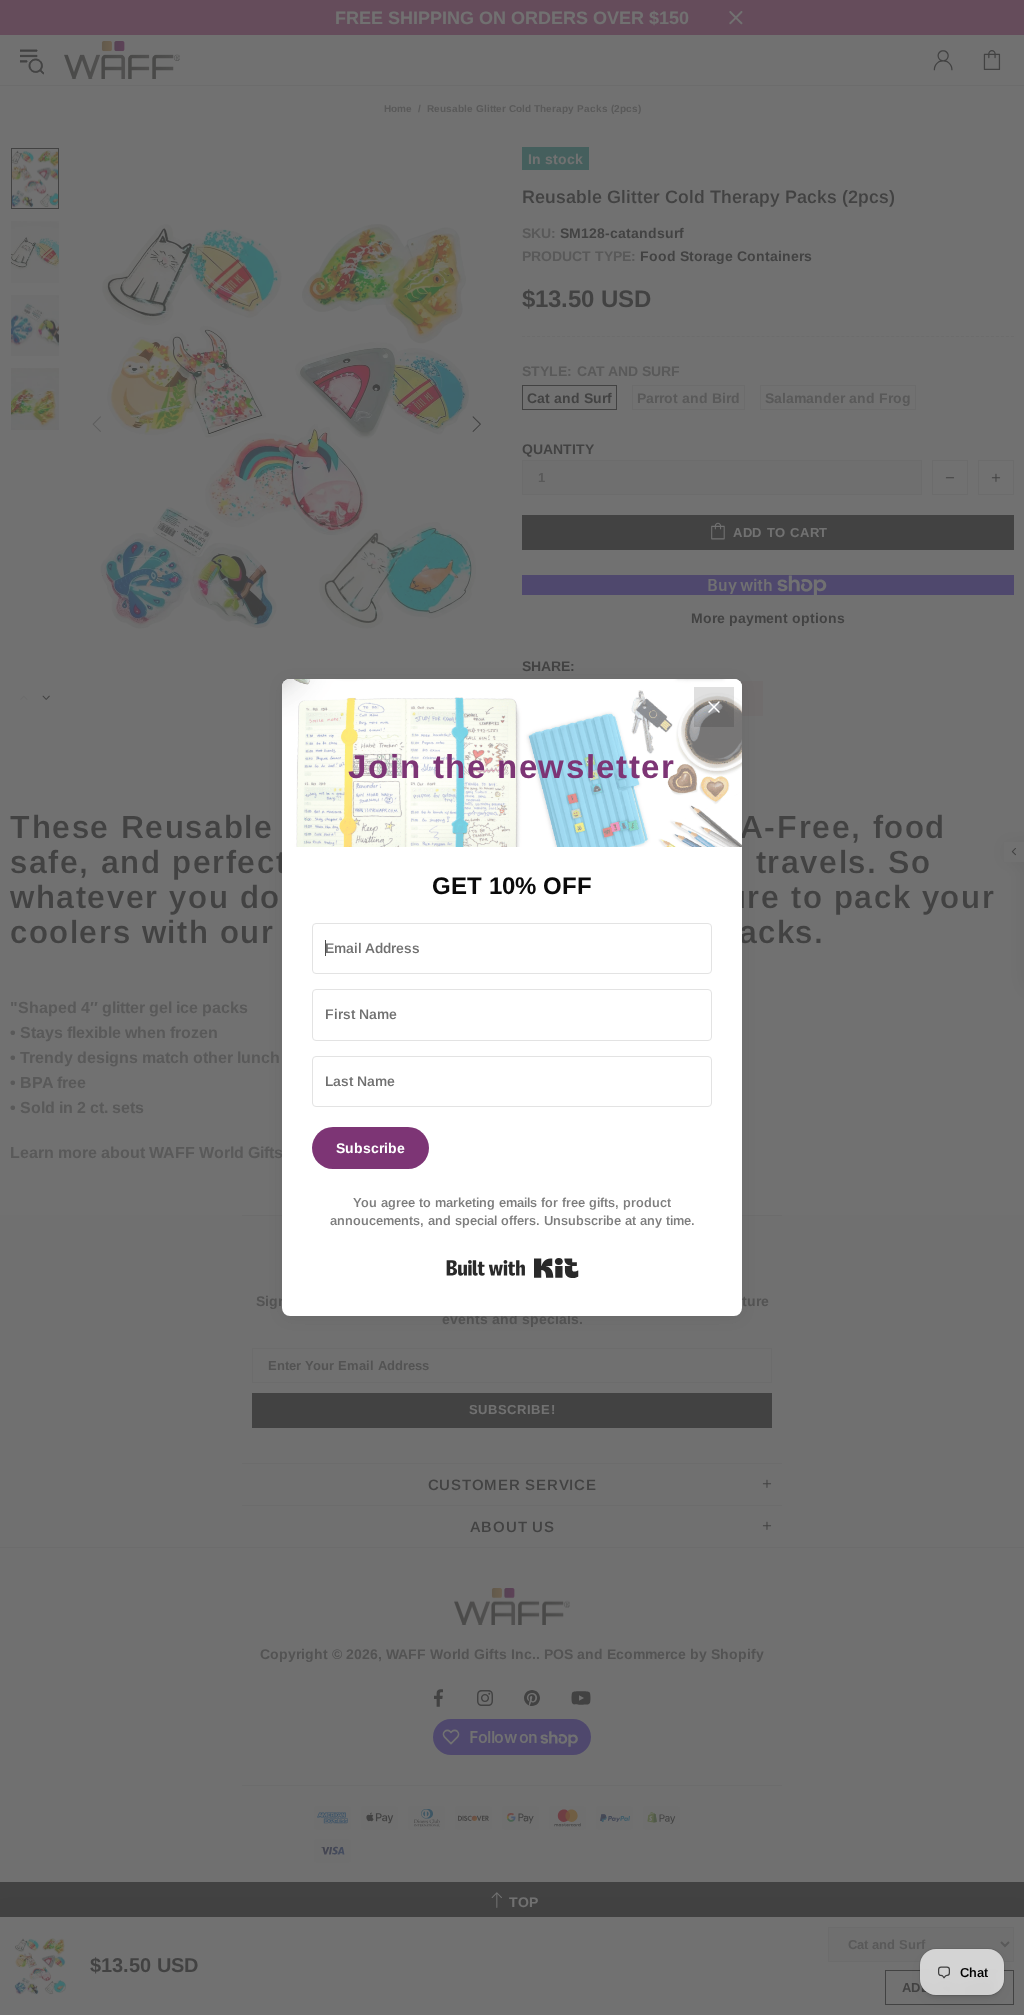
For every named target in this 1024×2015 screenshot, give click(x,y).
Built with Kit (512, 1268)
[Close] (714, 707)
